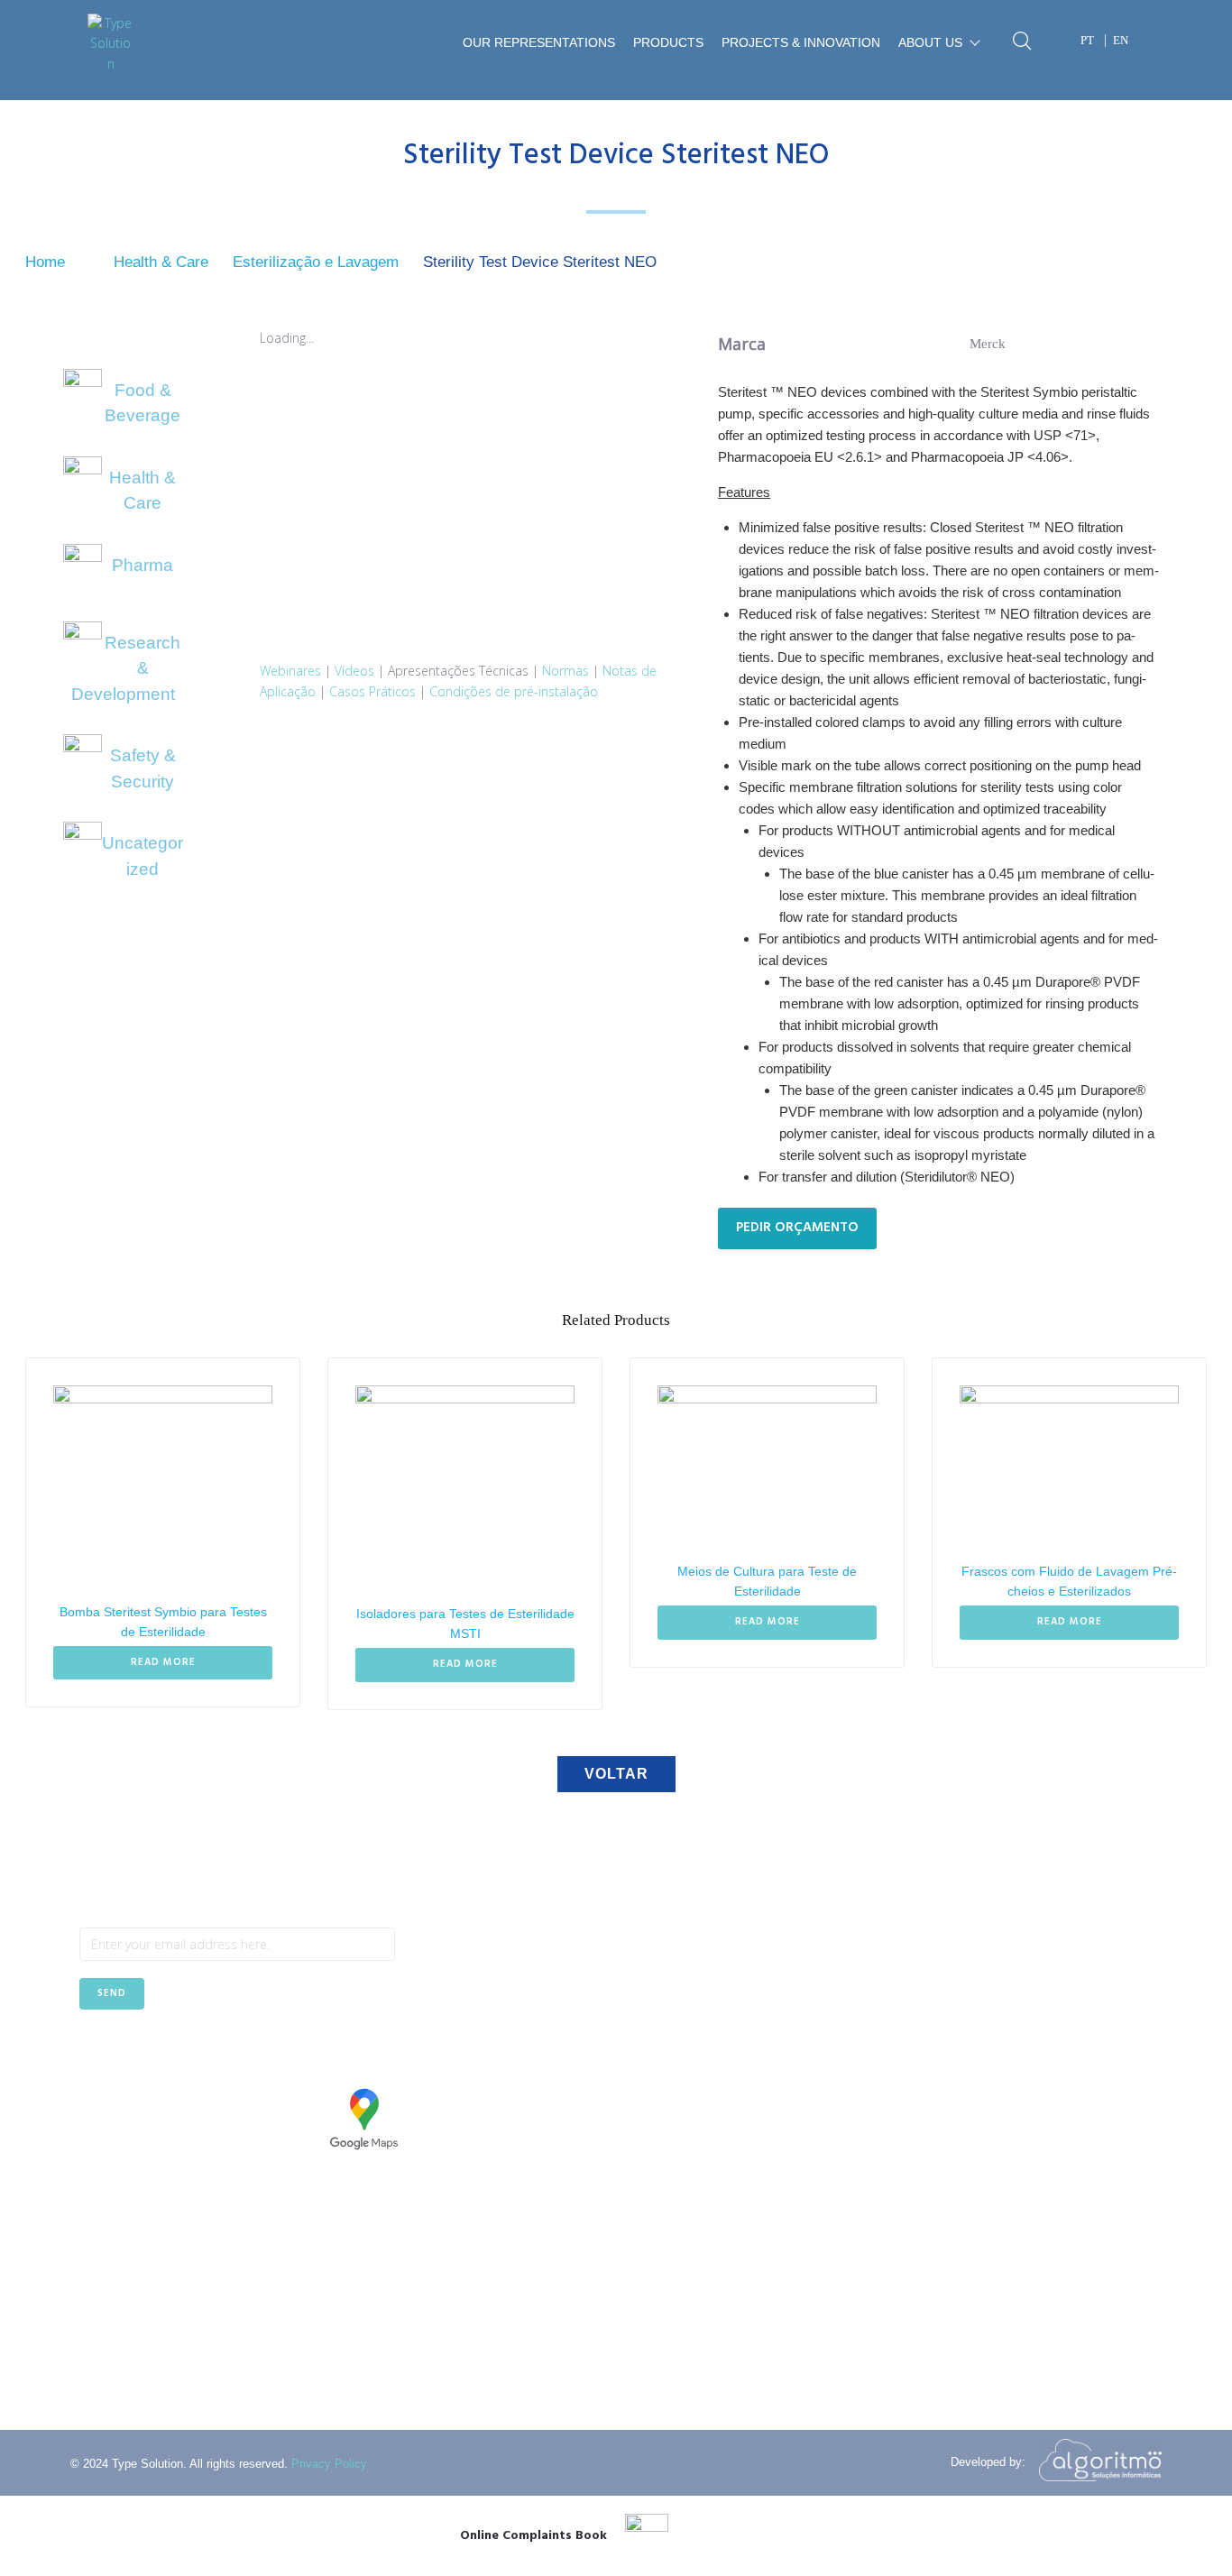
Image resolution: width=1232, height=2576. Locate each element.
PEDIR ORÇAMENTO (797, 1228)
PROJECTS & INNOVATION (801, 43)
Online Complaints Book (533, 2536)
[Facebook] (92, 2054)
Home (45, 262)
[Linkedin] (137, 2054)
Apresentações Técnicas (458, 670)
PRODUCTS (668, 43)
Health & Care (161, 262)
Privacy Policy (329, 2464)
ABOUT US (930, 43)
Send (112, 1993)
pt (1087, 40)
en (1121, 40)
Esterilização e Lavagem (316, 262)
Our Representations (539, 43)
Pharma (143, 565)
